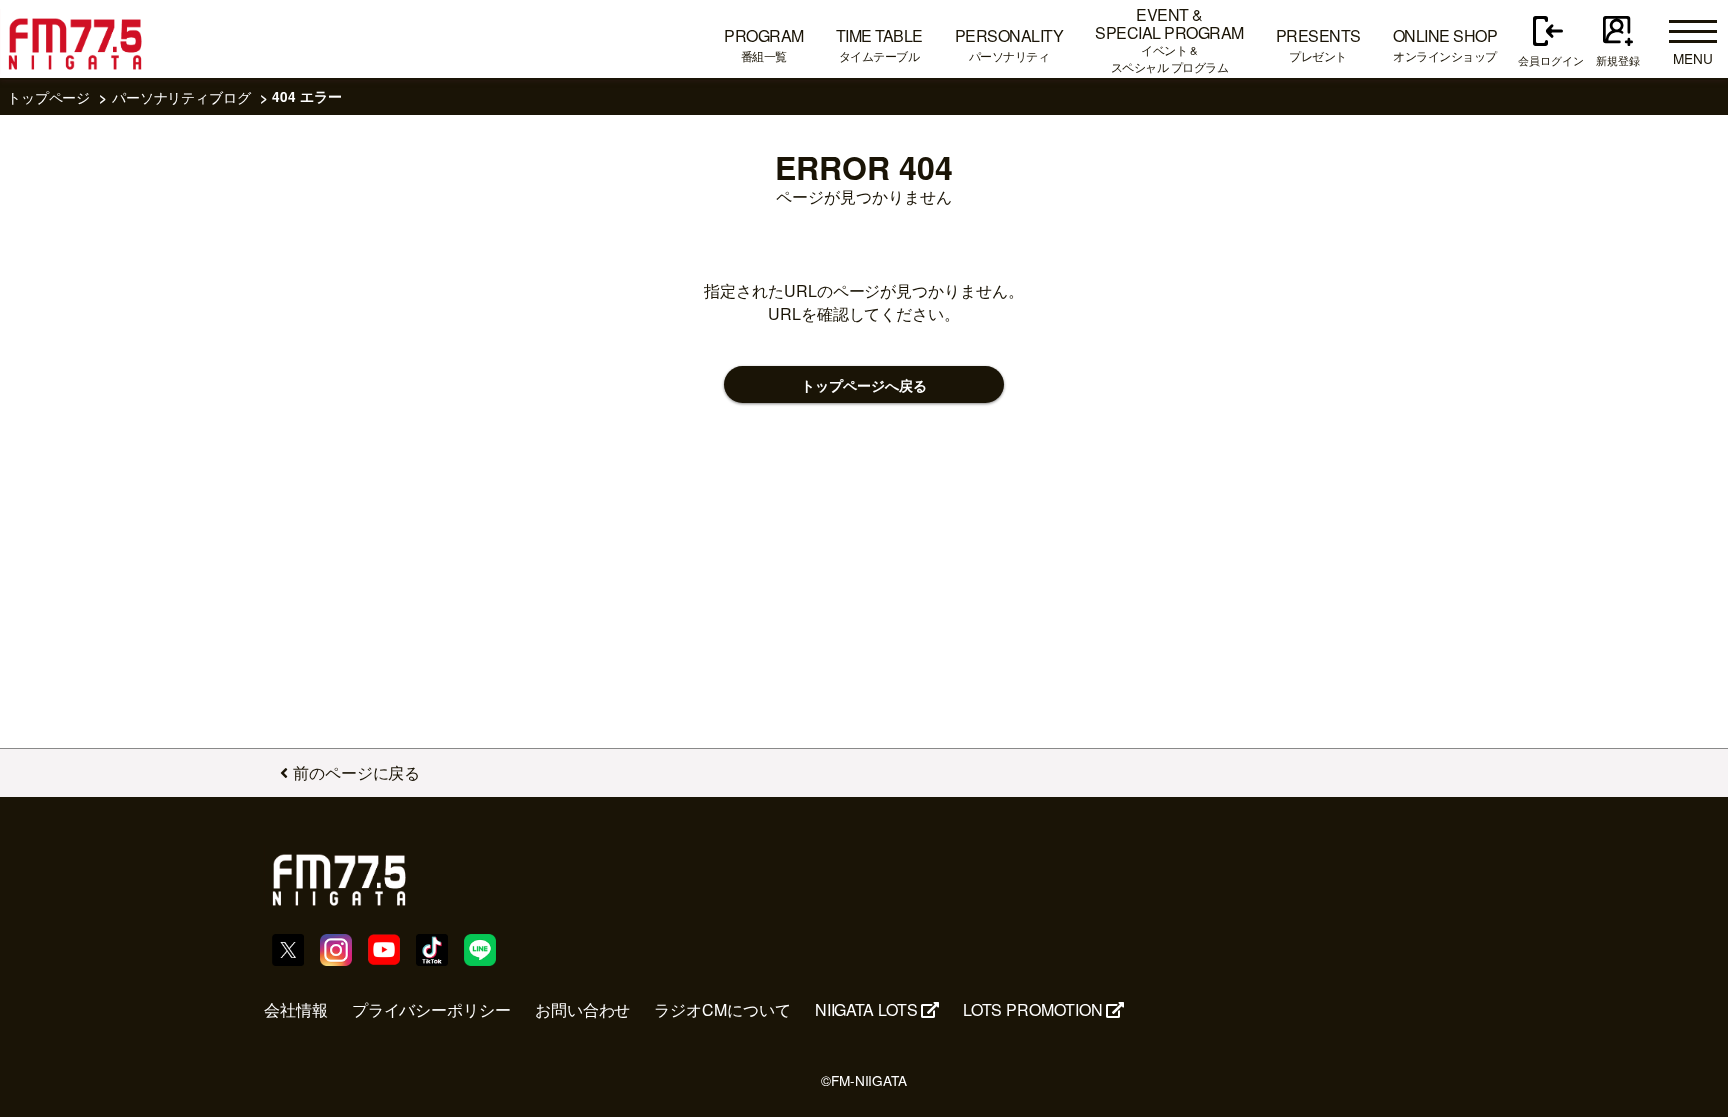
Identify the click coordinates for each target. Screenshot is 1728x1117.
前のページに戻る (356, 772)
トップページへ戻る (863, 385)
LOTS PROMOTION (1033, 1009)
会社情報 (296, 1009)
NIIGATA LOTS (866, 1009)
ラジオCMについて (722, 1009)
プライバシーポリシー (431, 1009)
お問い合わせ (583, 1009)
